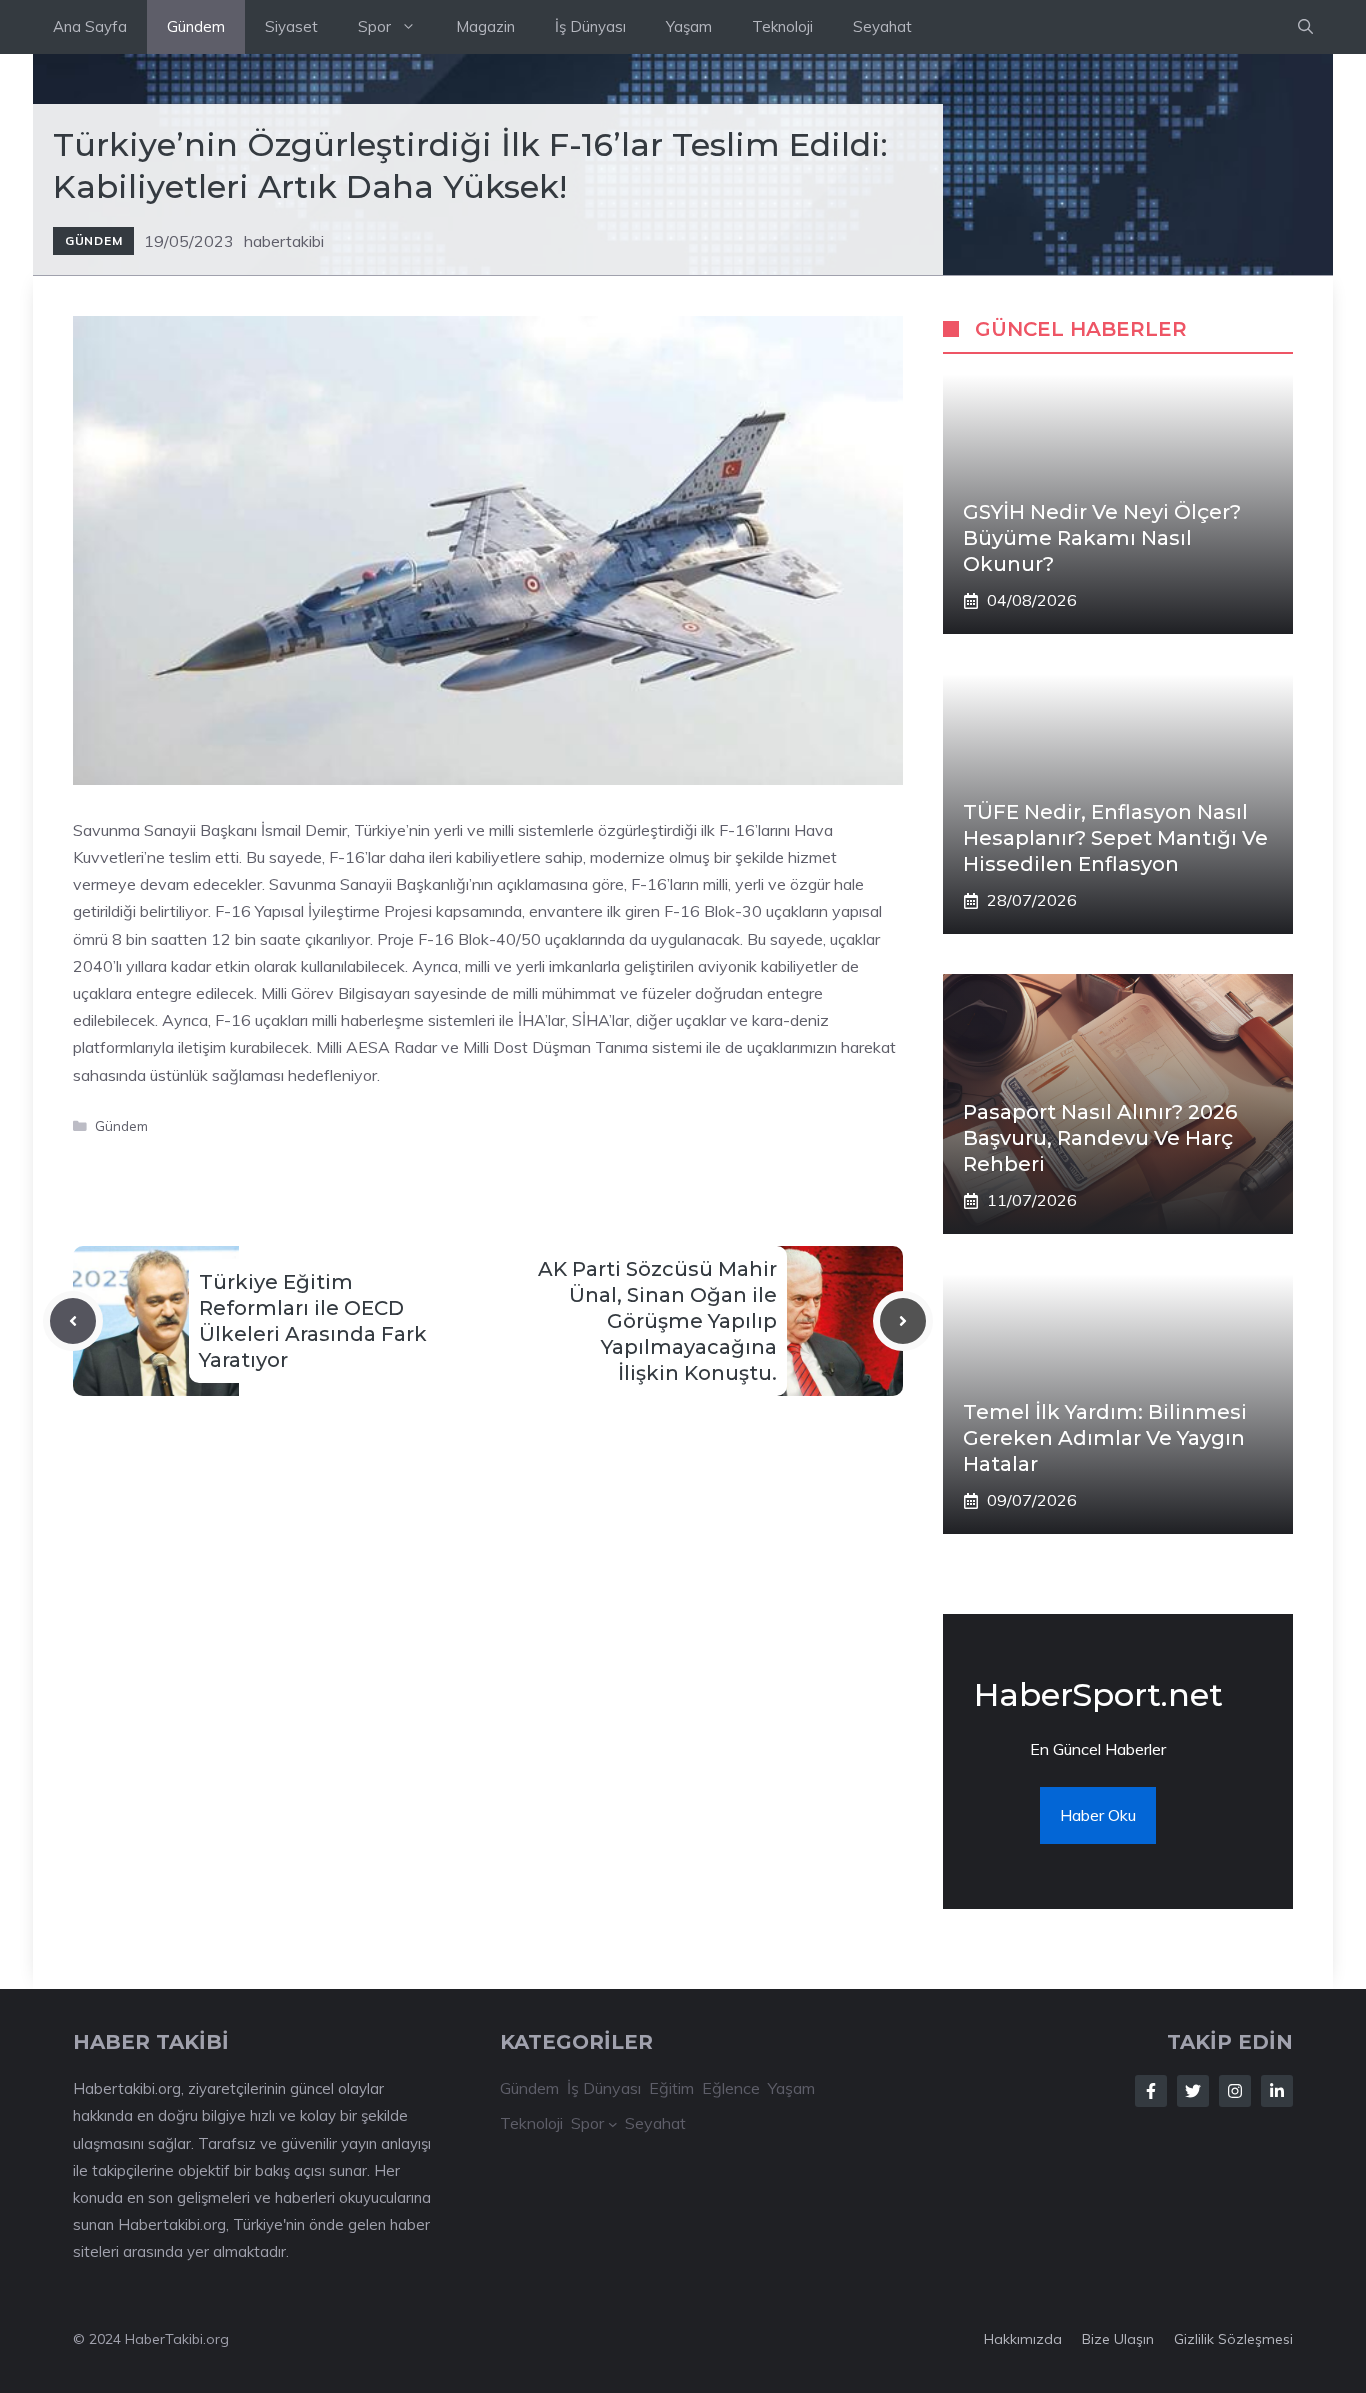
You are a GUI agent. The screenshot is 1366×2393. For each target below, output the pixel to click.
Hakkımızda (1023, 2339)
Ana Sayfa (90, 26)
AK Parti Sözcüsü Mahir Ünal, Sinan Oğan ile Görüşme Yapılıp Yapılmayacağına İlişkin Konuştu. (657, 1321)
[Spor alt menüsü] (613, 2124)
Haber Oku (1098, 1815)
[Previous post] (73, 1321)
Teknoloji (782, 26)
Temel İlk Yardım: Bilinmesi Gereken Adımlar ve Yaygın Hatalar (1105, 1438)
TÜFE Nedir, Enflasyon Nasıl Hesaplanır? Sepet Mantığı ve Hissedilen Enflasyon (1115, 838)
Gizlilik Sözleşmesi (1233, 2339)
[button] (1305, 27)
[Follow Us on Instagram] (1235, 2091)
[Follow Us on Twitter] (1193, 2091)
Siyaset (291, 26)
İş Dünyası (590, 26)
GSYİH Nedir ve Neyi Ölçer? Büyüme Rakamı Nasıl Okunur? (1102, 538)
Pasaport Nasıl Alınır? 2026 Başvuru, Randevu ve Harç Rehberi (1100, 1138)
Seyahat (882, 26)
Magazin (485, 26)
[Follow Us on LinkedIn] (1277, 2091)
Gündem (196, 26)
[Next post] (903, 1321)
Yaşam (689, 26)
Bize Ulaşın (1118, 2339)
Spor (374, 26)
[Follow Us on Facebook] (1151, 2091)
